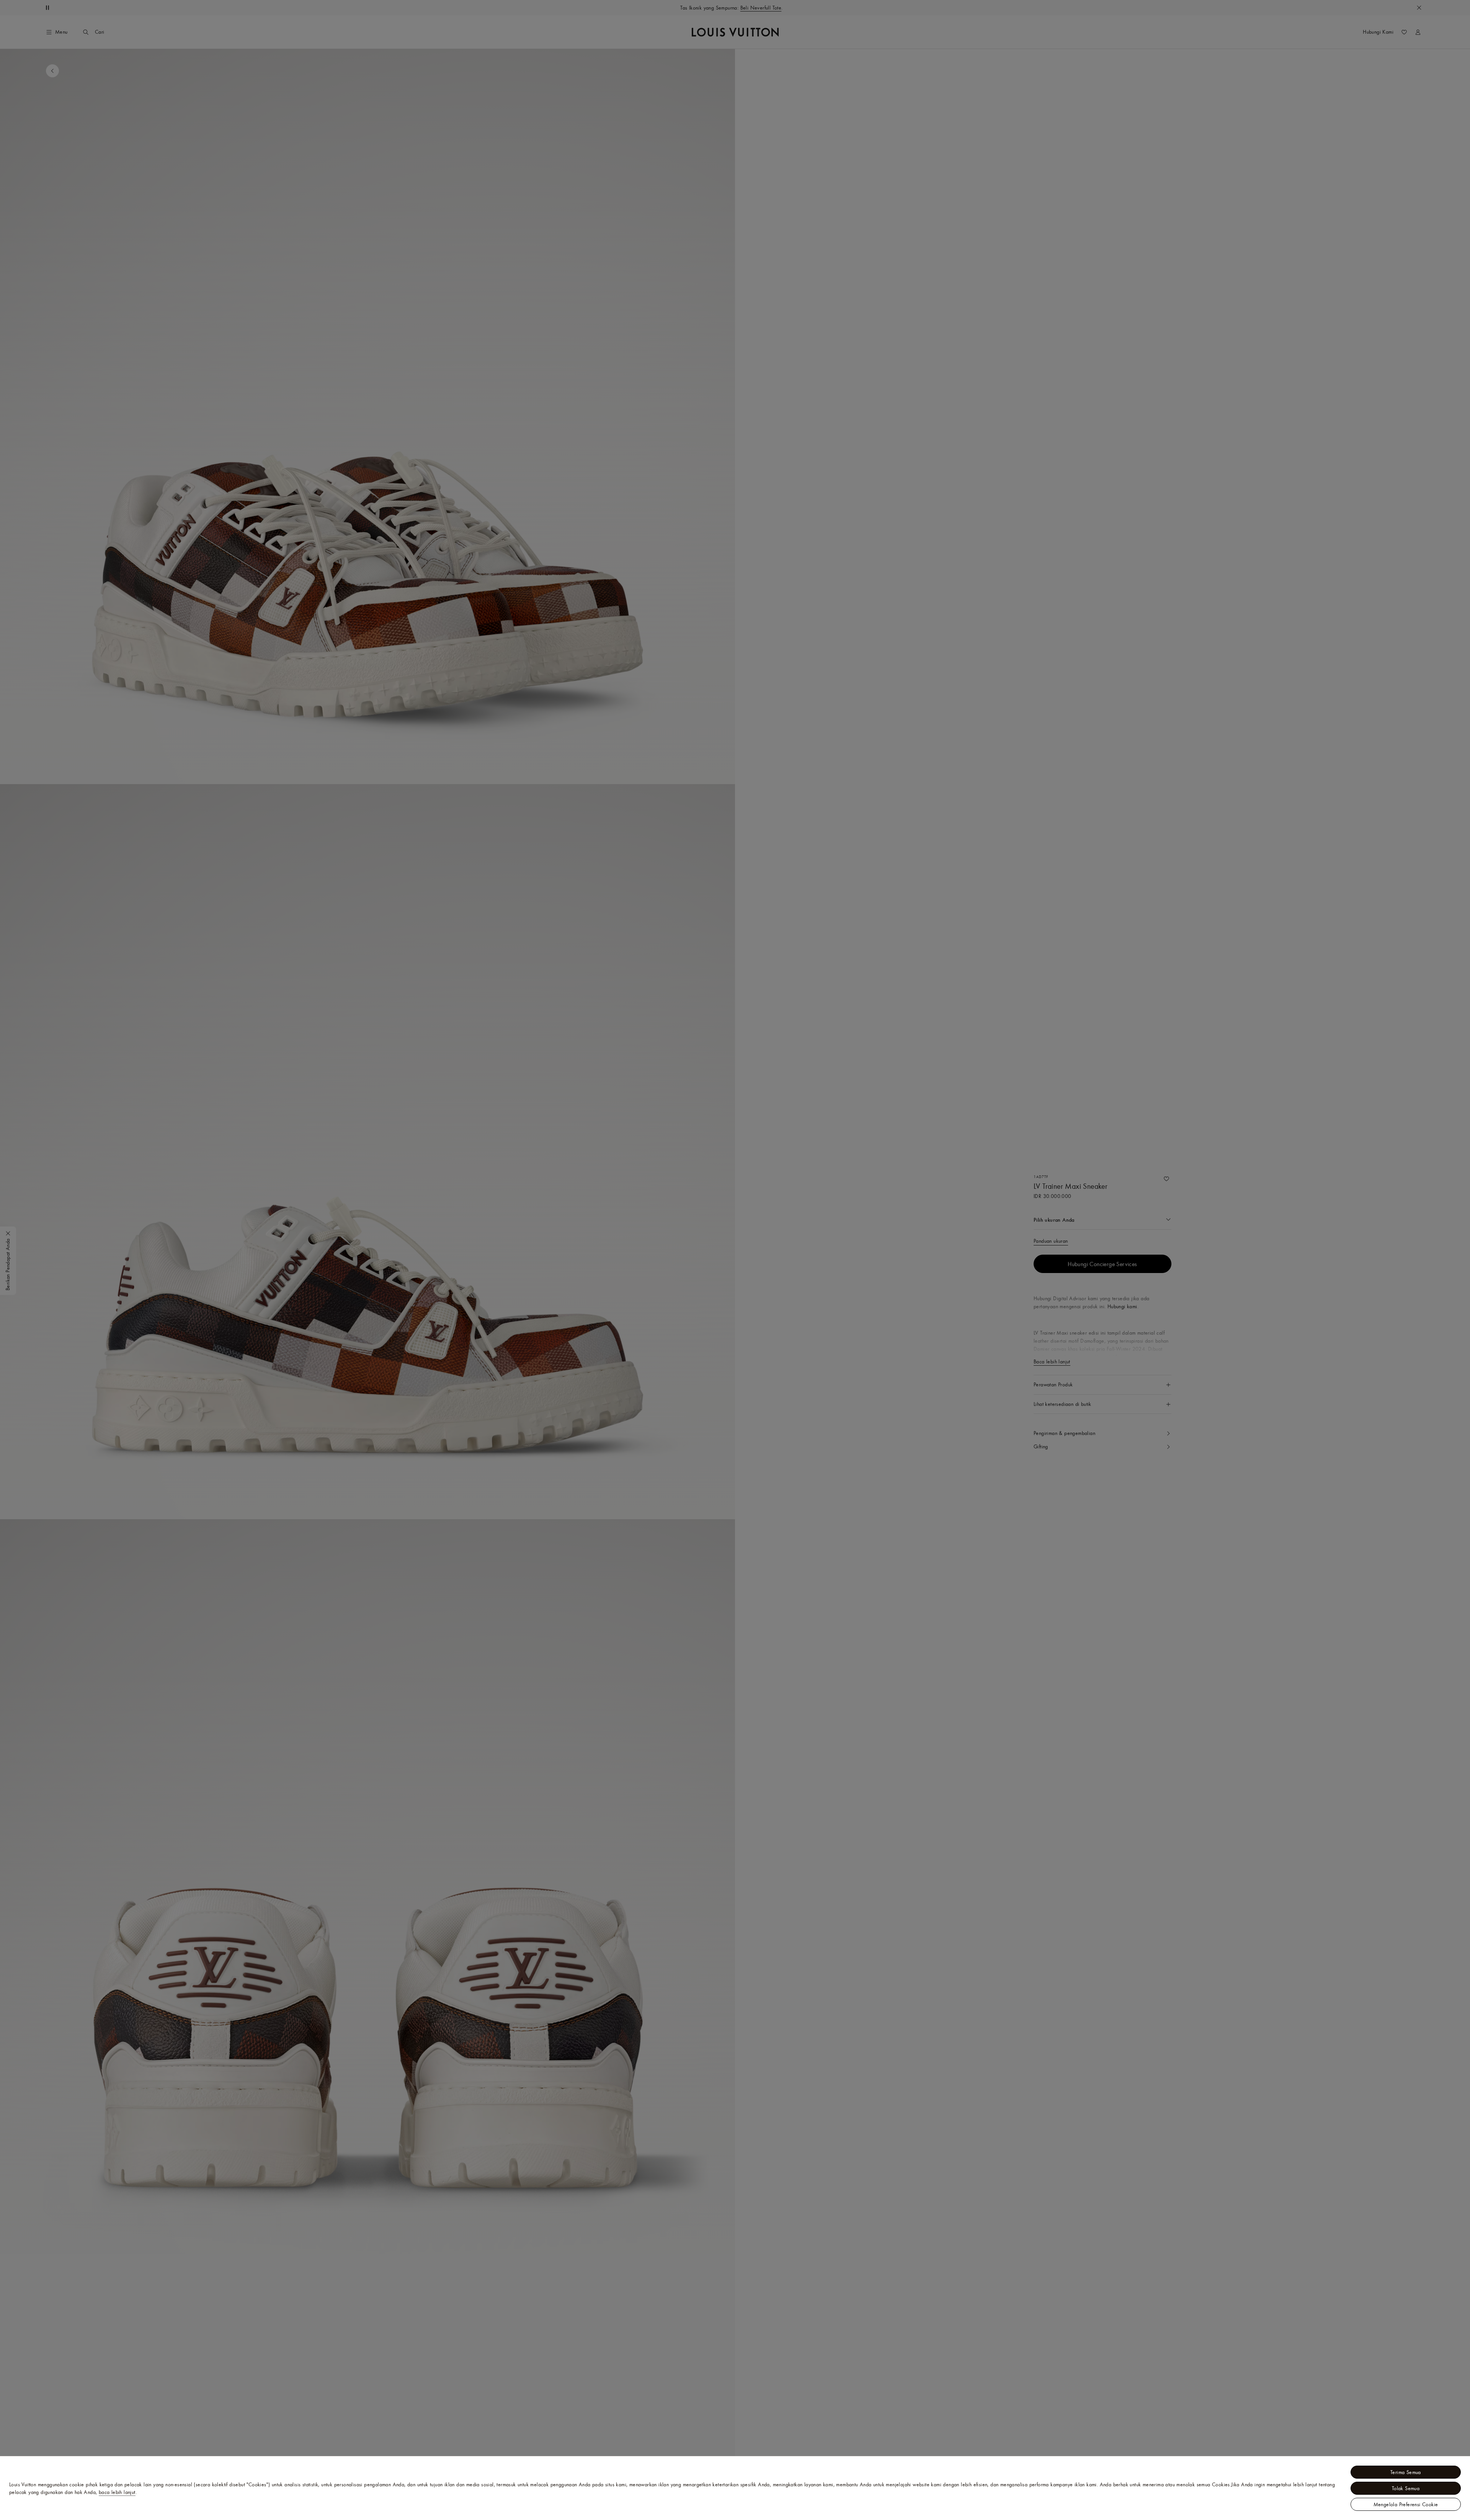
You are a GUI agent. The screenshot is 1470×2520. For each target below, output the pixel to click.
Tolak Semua (1406, 2488)
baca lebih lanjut (117, 2492)
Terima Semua (1406, 2472)
